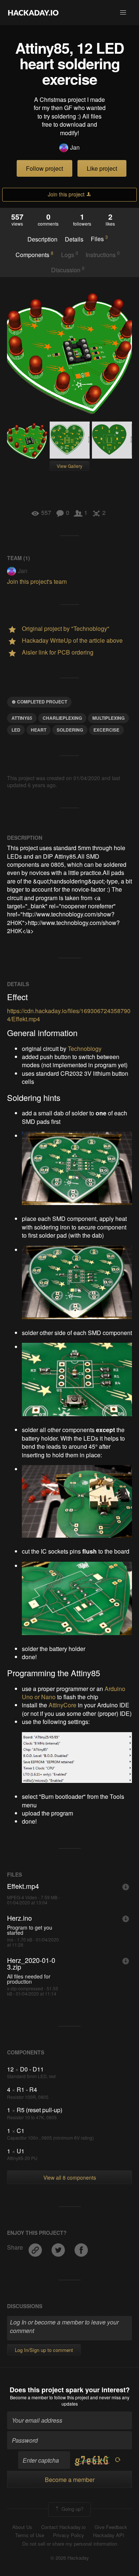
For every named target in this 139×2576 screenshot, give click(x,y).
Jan (75, 147)
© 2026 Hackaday (70, 2558)
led (16, 730)
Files (99, 239)
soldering (70, 730)
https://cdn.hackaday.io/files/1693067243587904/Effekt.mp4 (69, 1015)
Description (42, 239)
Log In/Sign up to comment (44, 2350)
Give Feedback (111, 2527)
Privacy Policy (69, 2535)
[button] (123, 13)
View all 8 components (70, 2177)
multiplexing (108, 718)
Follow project (44, 168)
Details (74, 239)
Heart (39, 730)
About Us (22, 2527)
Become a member (29, 2397)
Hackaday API (109, 2535)
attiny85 (22, 718)
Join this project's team (37, 581)
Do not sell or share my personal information (70, 2544)
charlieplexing (62, 718)
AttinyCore (62, 1705)
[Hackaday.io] (33, 13)
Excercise (106, 730)
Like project (102, 168)
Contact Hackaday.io (63, 2527)
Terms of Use (30, 2535)
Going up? (72, 2509)
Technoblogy (85, 1049)
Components (34, 254)
